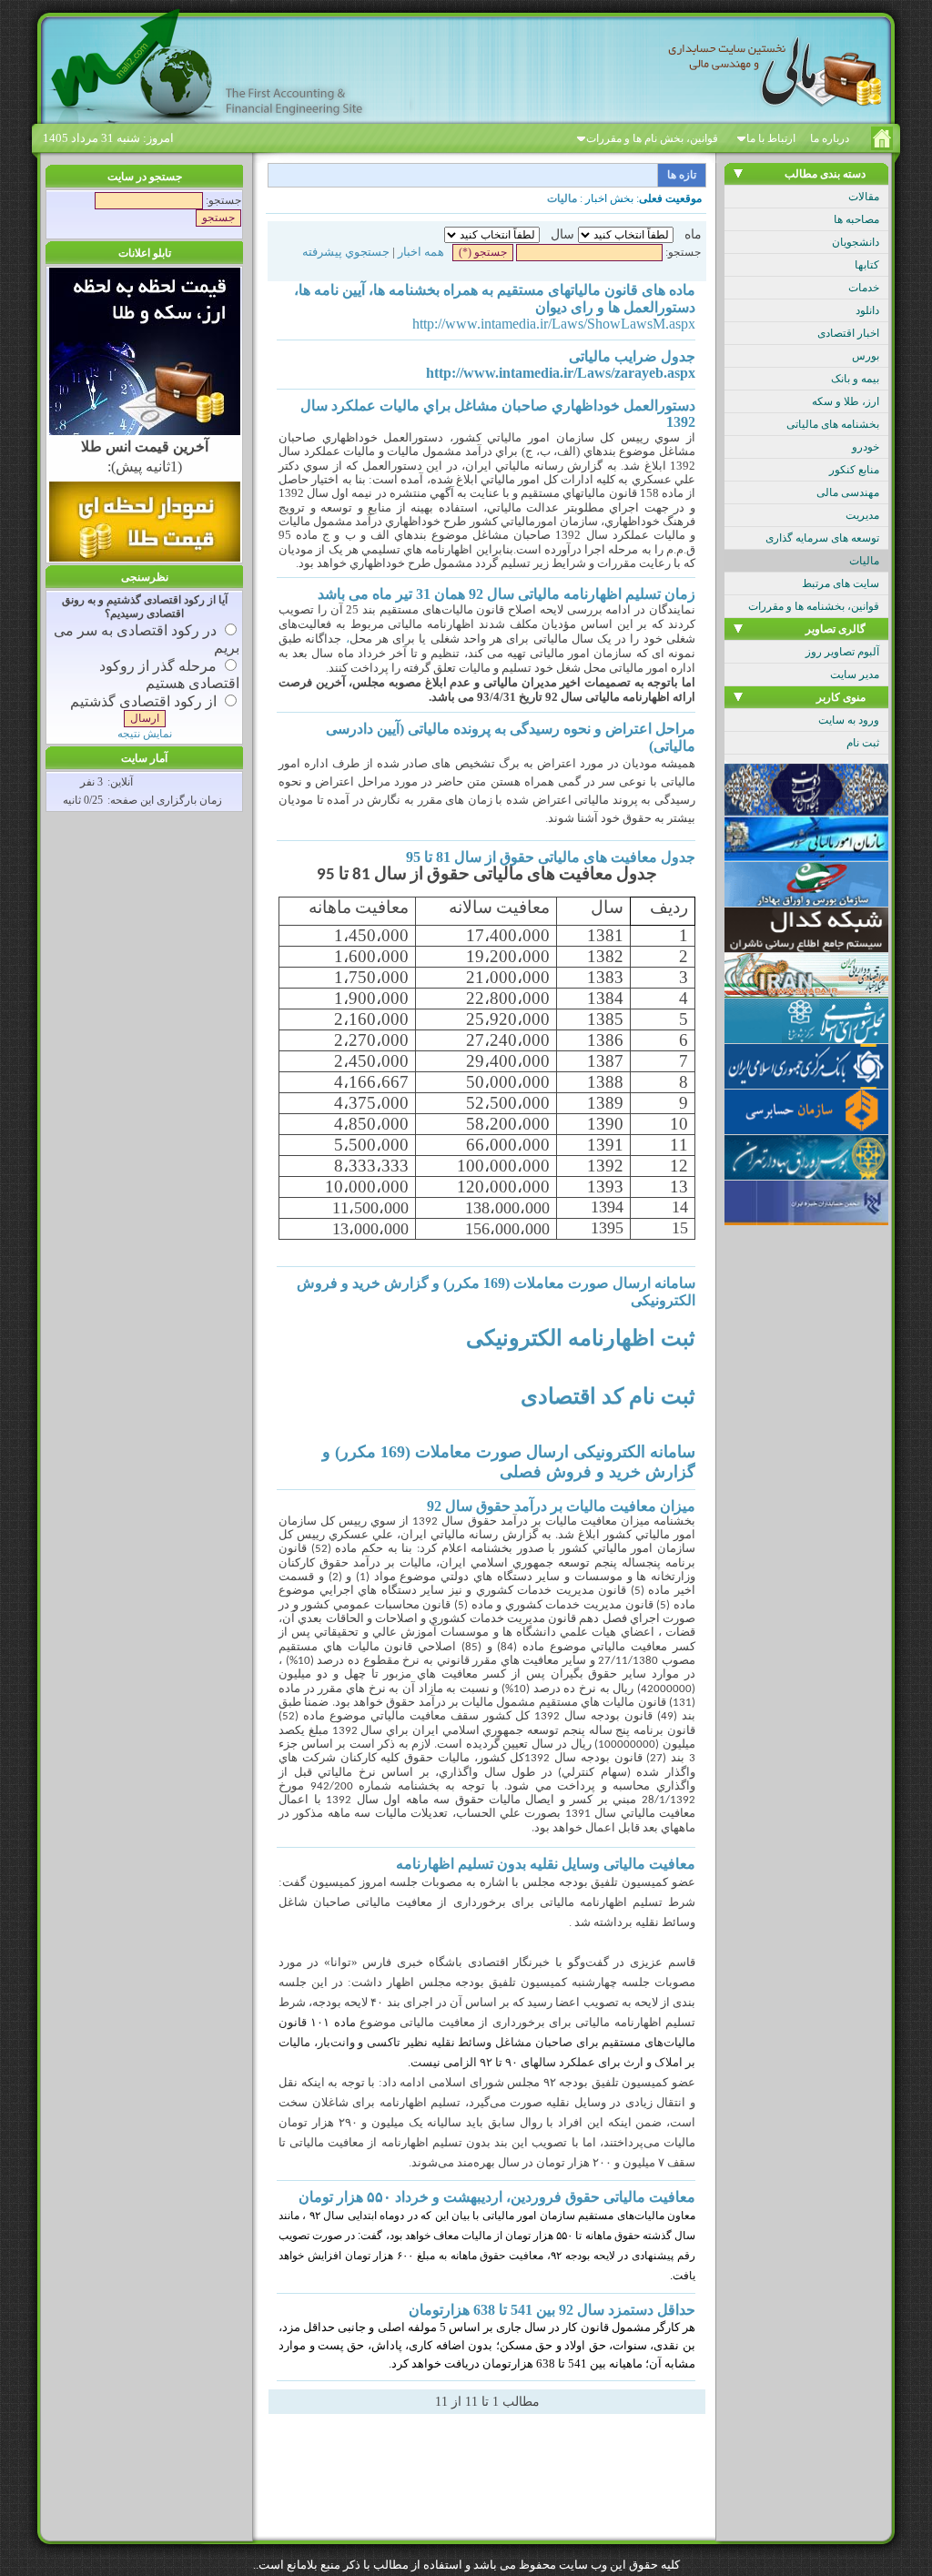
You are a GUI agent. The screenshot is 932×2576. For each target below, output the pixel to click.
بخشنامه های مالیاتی (833, 424)
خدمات (864, 288)
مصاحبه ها (856, 219)
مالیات (864, 561)
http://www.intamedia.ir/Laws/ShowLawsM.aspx (554, 324)
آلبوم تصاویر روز (842, 652)
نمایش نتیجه (145, 734)
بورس (866, 356)
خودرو (866, 447)
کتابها (867, 265)
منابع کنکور (854, 470)
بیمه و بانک (855, 379)
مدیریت (862, 515)
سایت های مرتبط (841, 583)
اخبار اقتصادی (848, 333)
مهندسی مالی (848, 492)
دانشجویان (856, 242)
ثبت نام (863, 743)
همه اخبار (421, 252)
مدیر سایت (855, 674)
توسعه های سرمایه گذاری (822, 538)
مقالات (864, 197)
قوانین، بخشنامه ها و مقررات (814, 606)
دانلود (867, 310)
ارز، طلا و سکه (846, 401)
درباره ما (830, 138)
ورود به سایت (849, 720)
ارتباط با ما (771, 138)
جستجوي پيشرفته (346, 252)
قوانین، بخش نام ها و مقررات (652, 138)
